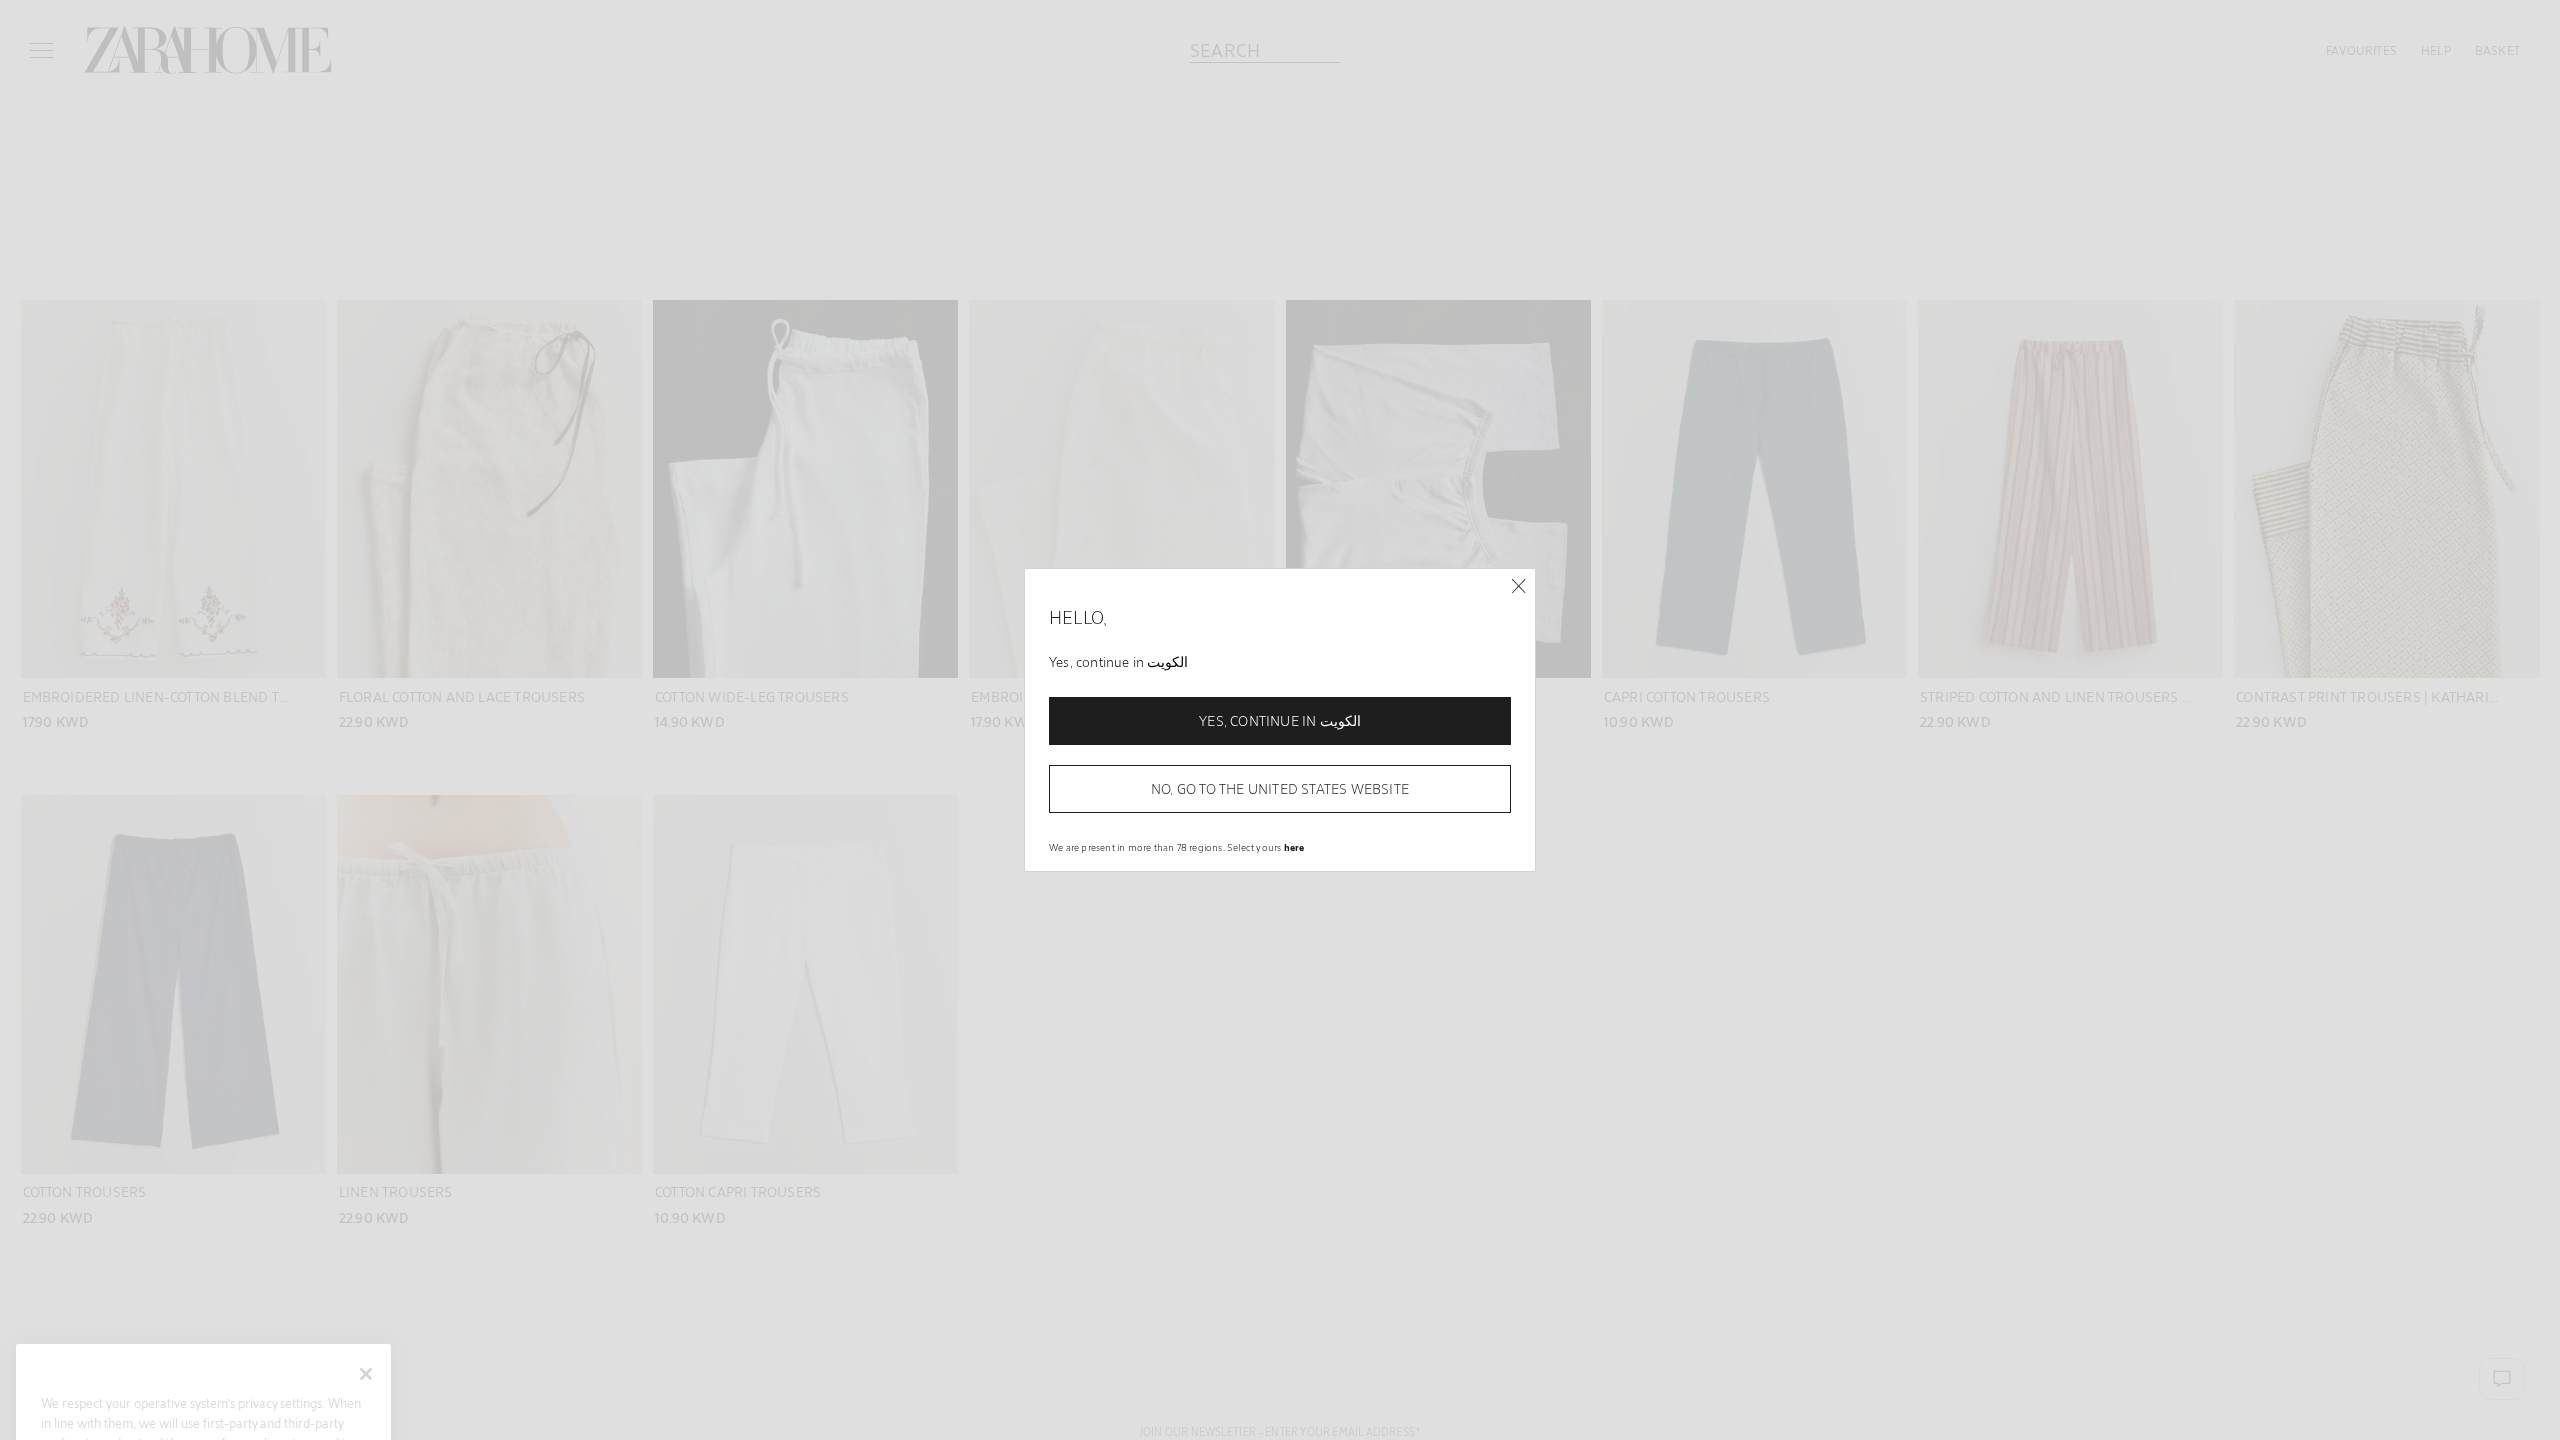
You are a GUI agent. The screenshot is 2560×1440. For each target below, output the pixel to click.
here (1294, 847)
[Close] (1518, 586)
